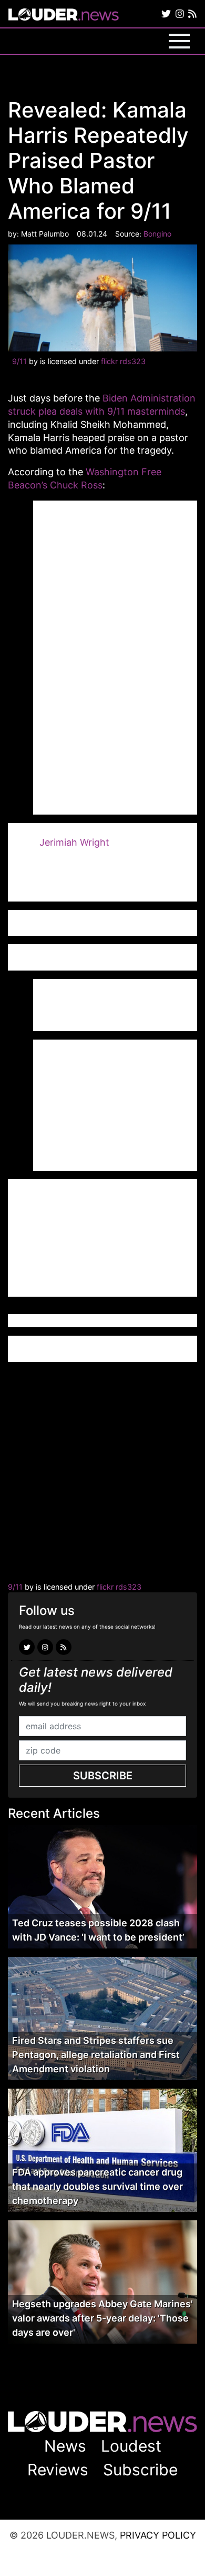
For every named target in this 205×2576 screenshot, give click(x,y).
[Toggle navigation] (179, 41)
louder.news (64, 16)
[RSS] (192, 14)
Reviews (58, 2470)
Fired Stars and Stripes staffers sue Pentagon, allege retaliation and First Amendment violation (96, 2055)
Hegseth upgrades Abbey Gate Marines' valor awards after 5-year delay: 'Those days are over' (102, 2318)
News (65, 2446)
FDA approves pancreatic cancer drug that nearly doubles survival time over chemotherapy (98, 2186)
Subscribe (103, 1776)
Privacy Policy (158, 2535)
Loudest (131, 2446)
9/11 (19, 361)
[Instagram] (180, 14)
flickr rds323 (123, 361)
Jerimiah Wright (74, 842)
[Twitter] (166, 14)
